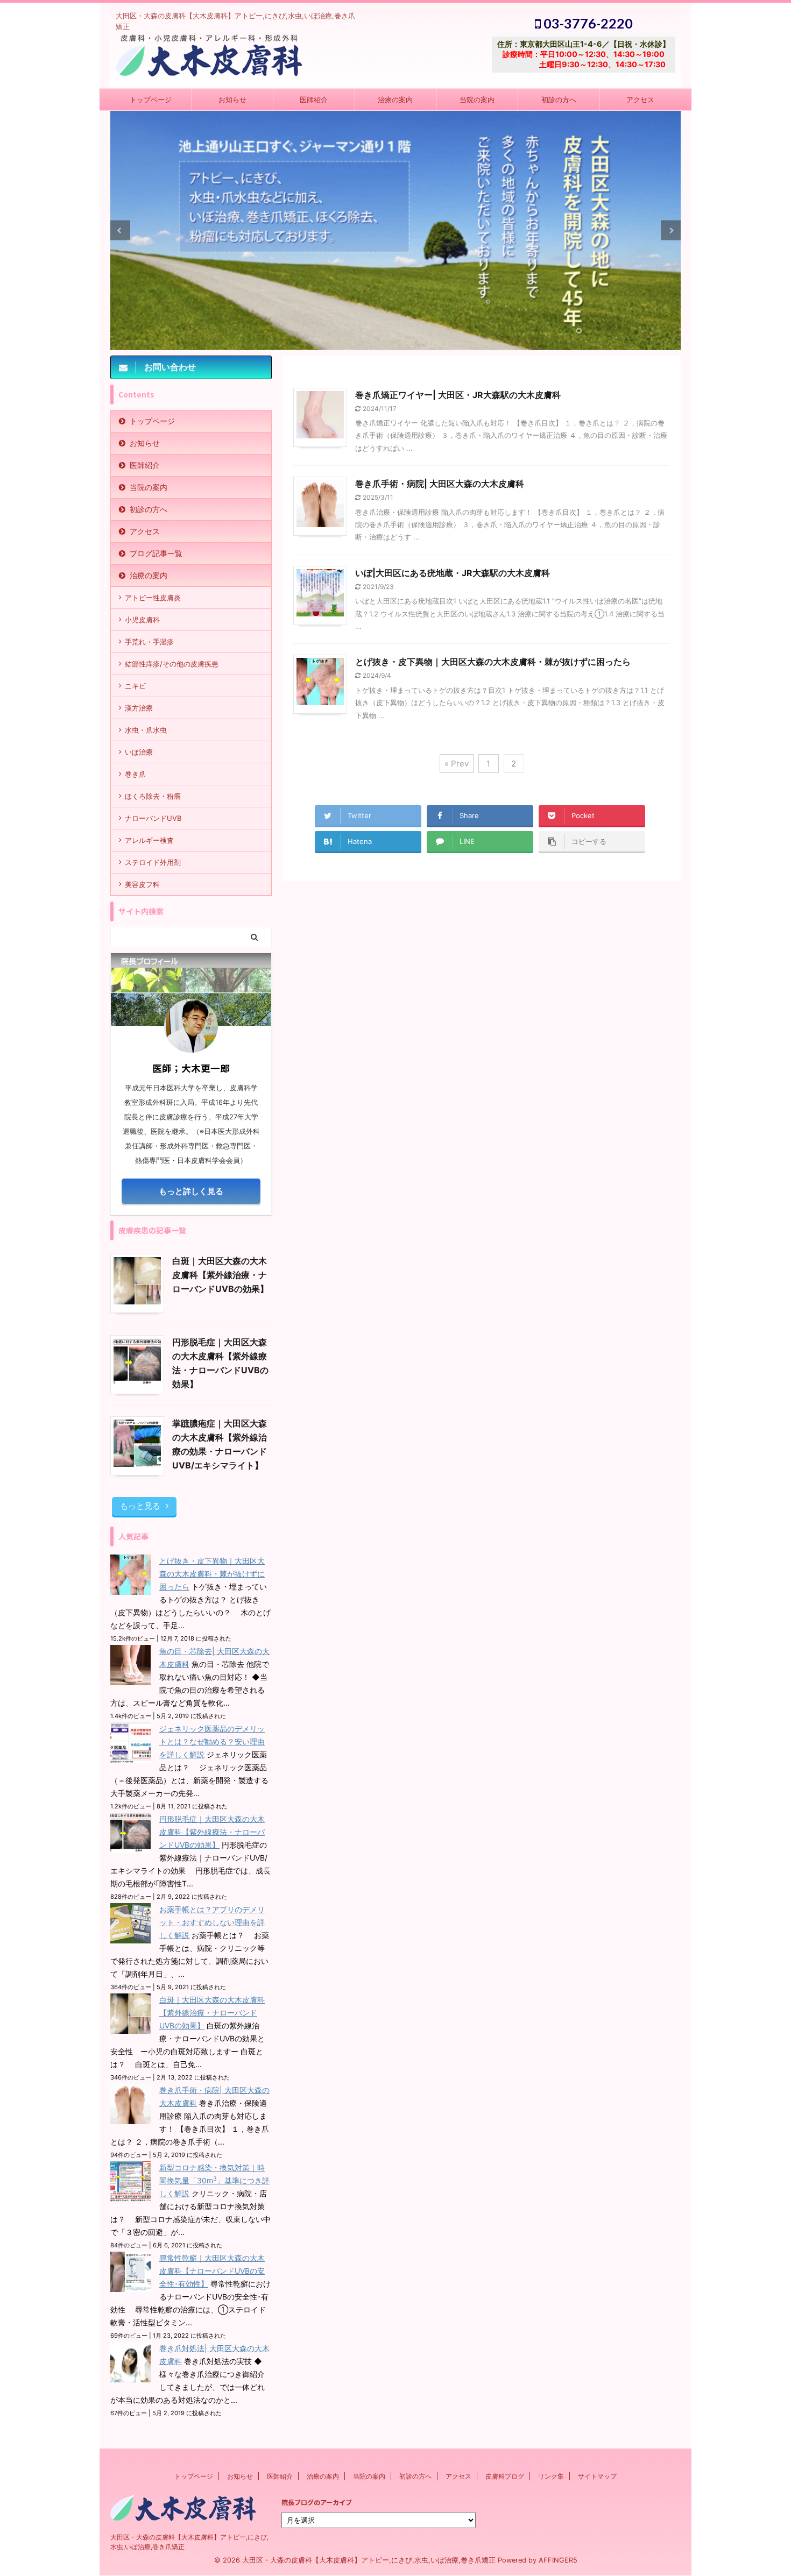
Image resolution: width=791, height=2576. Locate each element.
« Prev (457, 764)
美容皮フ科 (142, 884)
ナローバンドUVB (153, 818)
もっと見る (140, 1506)
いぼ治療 (139, 752)
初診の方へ (559, 100)
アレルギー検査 (149, 840)
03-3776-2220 (587, 23)
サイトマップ (597, 2476)
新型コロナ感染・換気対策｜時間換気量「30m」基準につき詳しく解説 (214, 2180)
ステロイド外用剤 (153, 862)
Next (671, 230)
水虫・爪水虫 (146, 730)
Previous (120, 230)
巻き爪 (135, 774)
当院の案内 (477, 100)
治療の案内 (395, 100)
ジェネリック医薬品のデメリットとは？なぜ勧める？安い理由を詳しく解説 (212, 1741)
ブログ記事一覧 (156, 553)
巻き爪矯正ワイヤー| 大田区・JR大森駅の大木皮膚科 (458, 395)
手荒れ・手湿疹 (149, 642)
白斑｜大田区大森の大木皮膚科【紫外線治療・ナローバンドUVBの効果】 (220, 1275)
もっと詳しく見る (191, 1191)
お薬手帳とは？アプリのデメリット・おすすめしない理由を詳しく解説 (212, 1922)
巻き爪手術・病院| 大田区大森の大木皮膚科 (440, 484)
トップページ (151, 100)
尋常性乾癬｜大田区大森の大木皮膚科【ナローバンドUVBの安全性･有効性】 (212, 2271)
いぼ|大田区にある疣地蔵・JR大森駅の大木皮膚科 (453, 573)
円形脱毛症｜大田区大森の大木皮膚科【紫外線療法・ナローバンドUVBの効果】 (212, 1832)
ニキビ (135, 686)
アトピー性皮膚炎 (153, 598)
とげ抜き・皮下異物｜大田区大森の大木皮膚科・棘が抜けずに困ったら (493, 662)
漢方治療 (139, 708)
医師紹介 (314, 100)
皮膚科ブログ (505, 2476)
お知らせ (232, 100)
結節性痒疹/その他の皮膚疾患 (172, 664)
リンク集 (551, 2476)
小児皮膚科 (142, 620)
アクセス (640, 100)
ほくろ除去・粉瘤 (153, 796)
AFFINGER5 (558, 2560)
